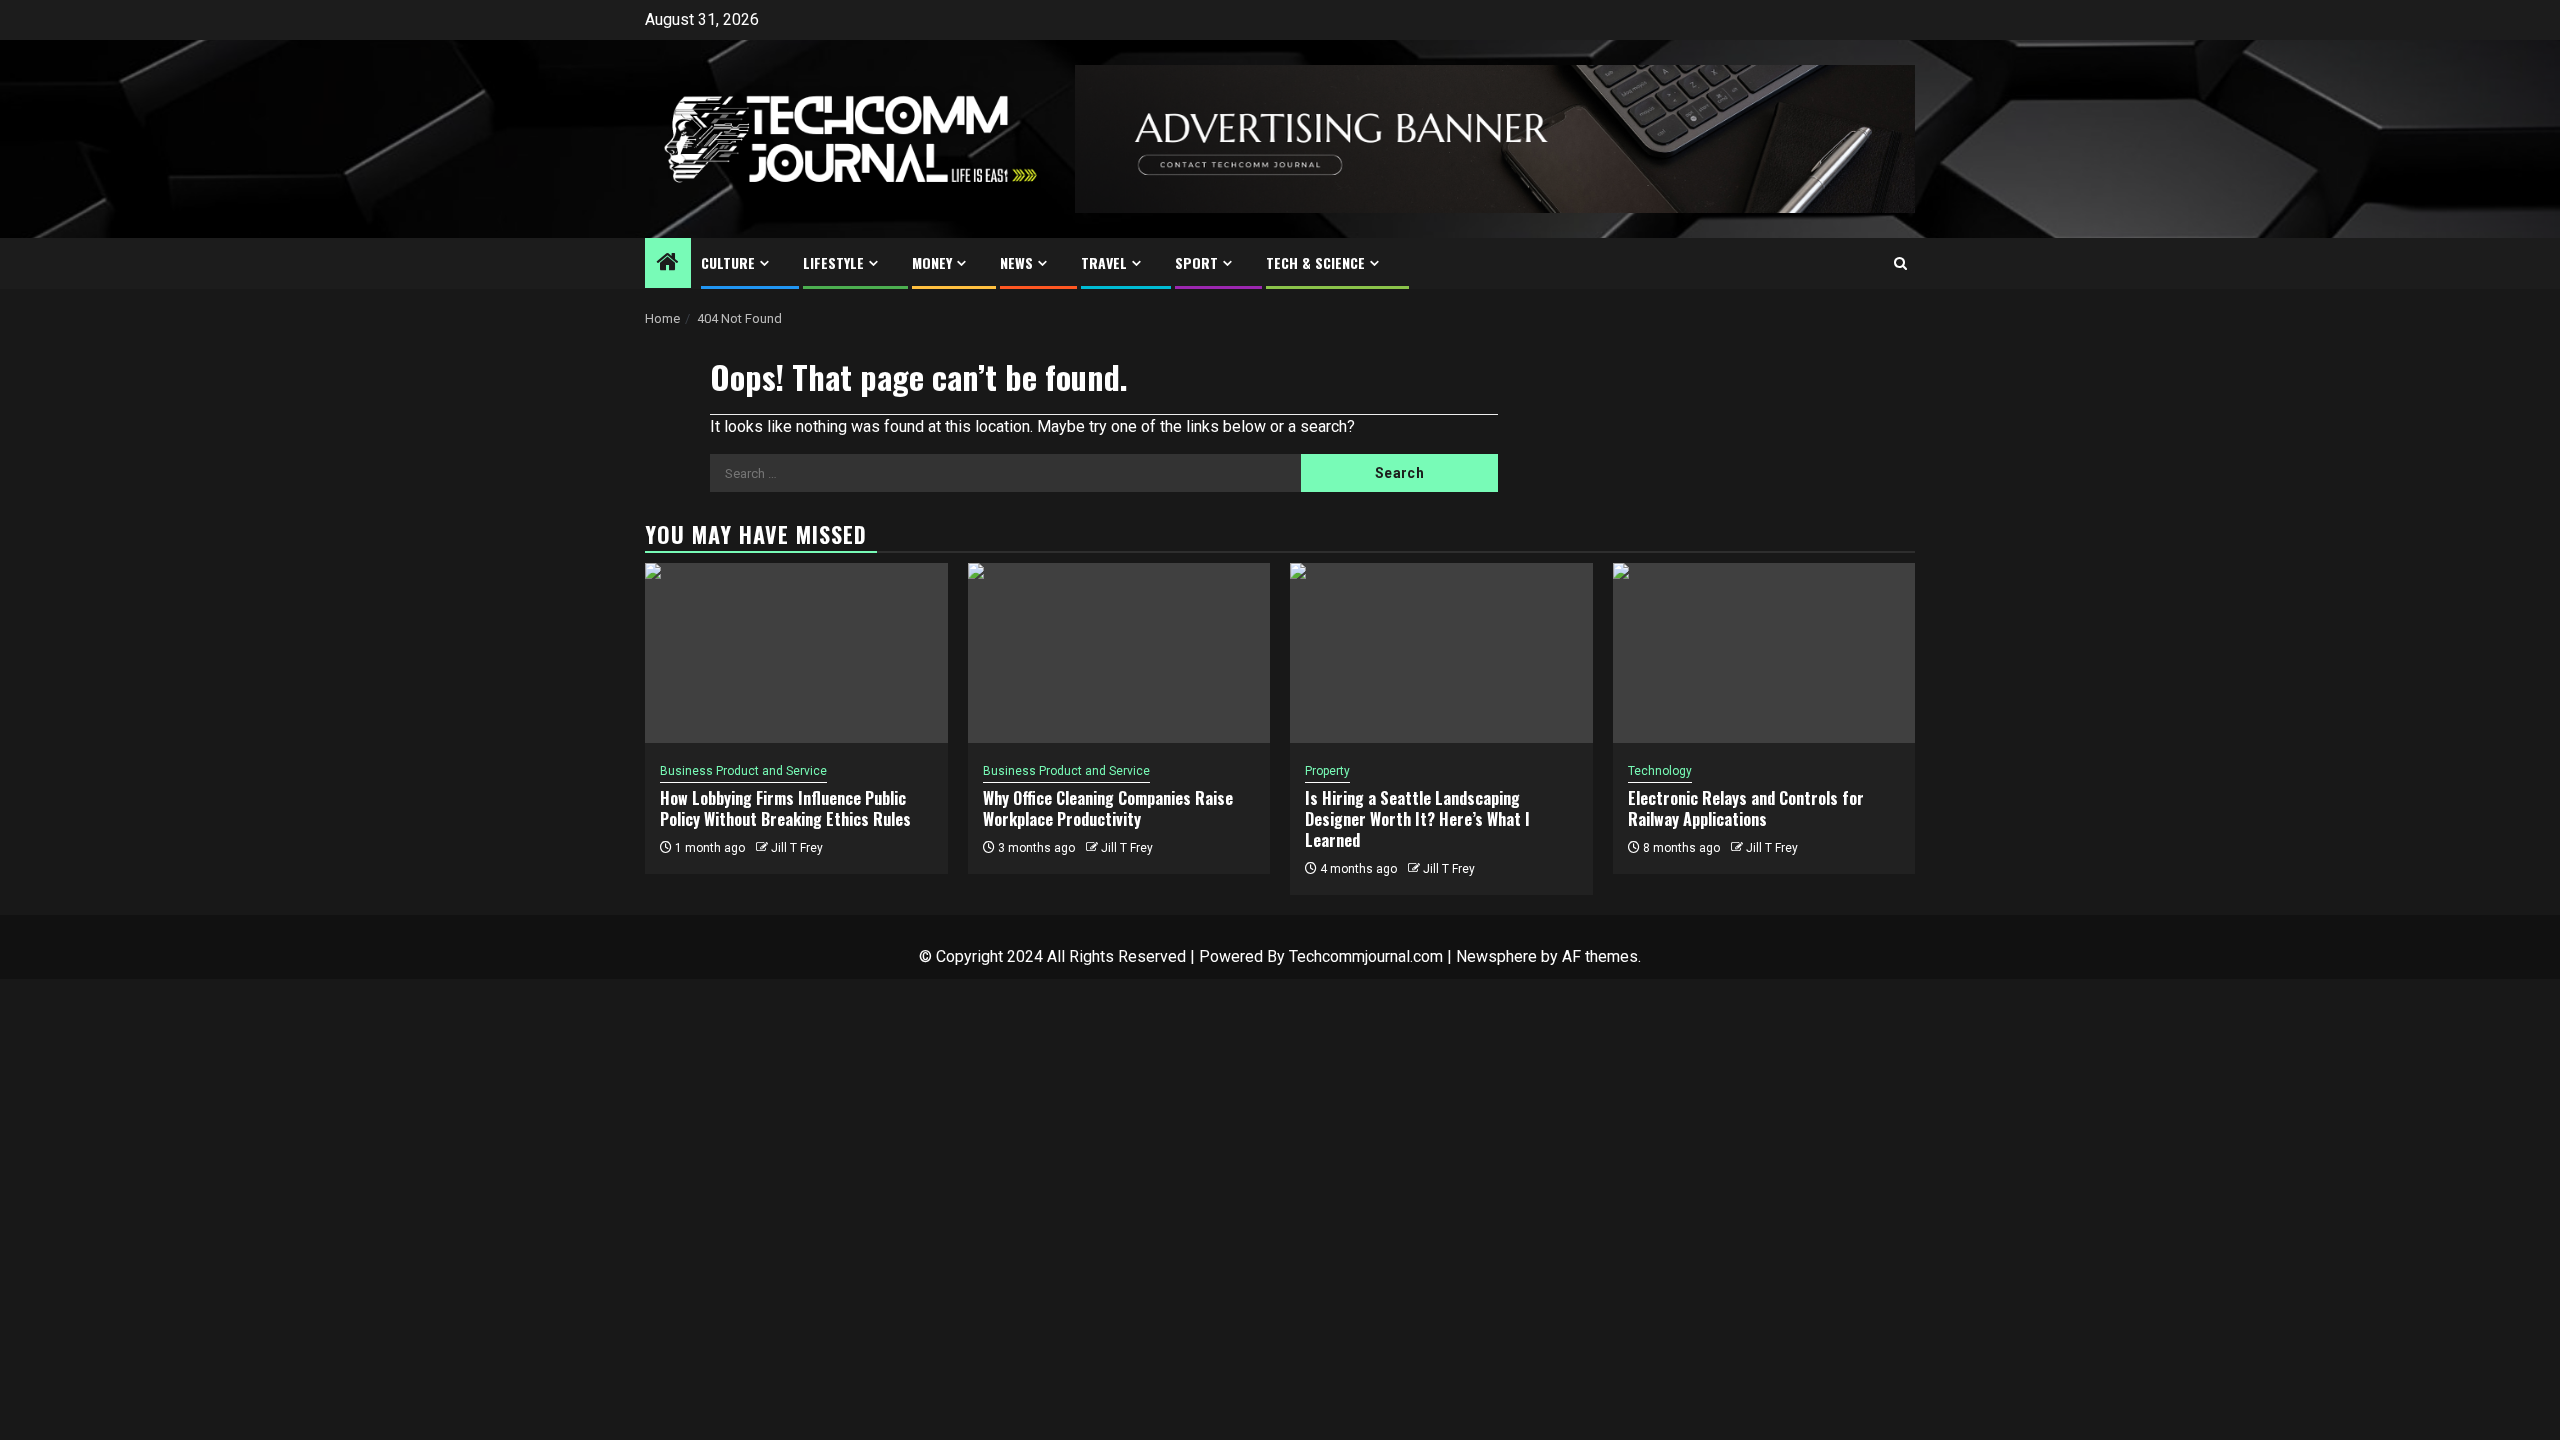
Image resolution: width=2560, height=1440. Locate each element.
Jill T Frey (797, 848)
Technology (1660, 771)
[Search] (1900, 263)
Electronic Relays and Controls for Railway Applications (1746, 808)
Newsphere (1496, 956)
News (1016, 262)
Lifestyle (833, 262)
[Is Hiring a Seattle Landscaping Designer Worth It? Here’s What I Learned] (1441, 653)
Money (932, 262)
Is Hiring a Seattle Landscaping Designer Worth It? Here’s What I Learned (1417, 819)
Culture (728, 262)
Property (1327, 771)
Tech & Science (1315, 262)
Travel (1104, 262)
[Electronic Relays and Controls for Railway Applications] (1764, 653)
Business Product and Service (743, 771)
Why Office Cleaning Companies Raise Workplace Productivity (1108, 808)
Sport (1196, 262)
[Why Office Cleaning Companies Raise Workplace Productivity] (1119, 653)
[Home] (668, 264)
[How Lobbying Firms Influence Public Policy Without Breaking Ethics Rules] (796, 653)
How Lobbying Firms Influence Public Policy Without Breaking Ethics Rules (785, 808)
